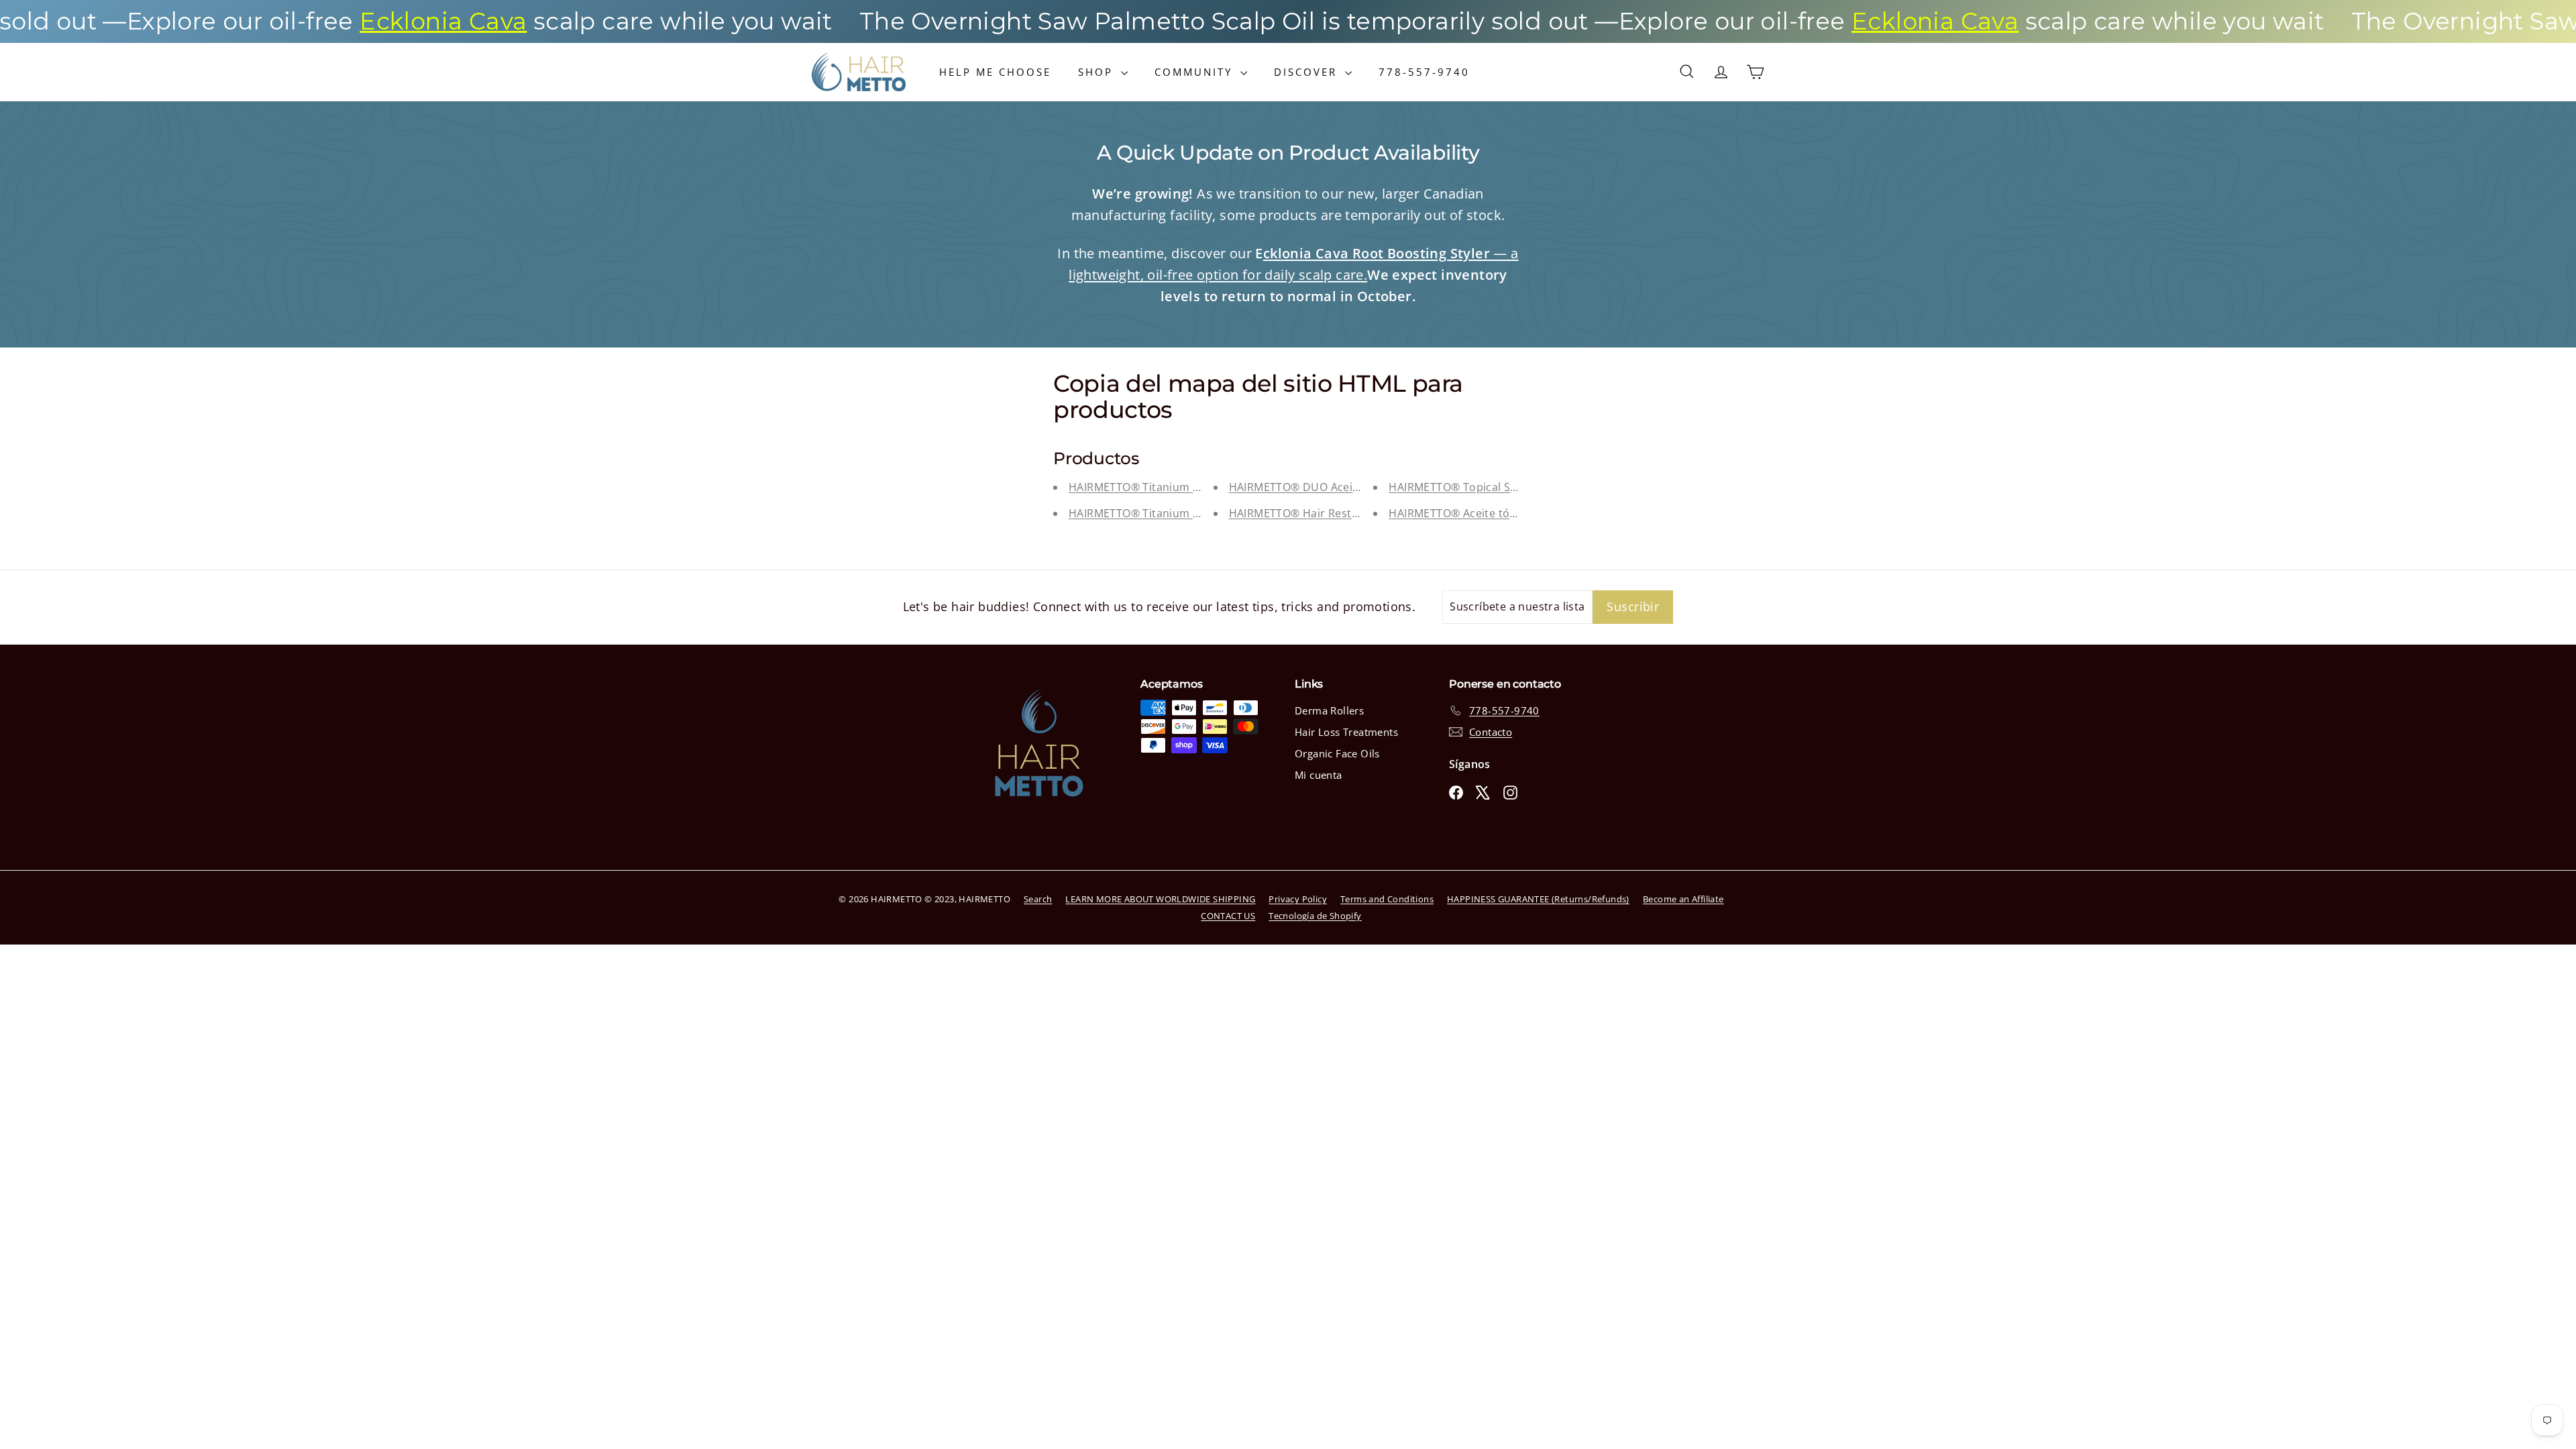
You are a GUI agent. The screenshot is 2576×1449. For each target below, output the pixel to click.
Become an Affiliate (1683, 899)
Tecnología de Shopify (1315, 916)
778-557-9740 (1424, 72)
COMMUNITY (1196, 72)
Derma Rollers (1329, 710)
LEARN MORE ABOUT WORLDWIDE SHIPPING (1160, 899)
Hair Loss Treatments (1346, 732)
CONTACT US (1228, 916)
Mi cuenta (1319, 775)
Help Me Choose (995, 72)
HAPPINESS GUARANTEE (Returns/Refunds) (1538, 899)
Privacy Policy (1298, 899)
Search (1038, 899)
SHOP (1098, 72)
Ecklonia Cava (348, 21)
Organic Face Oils (1337, 753)
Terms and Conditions (1387, 899)
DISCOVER (1308, 72)
